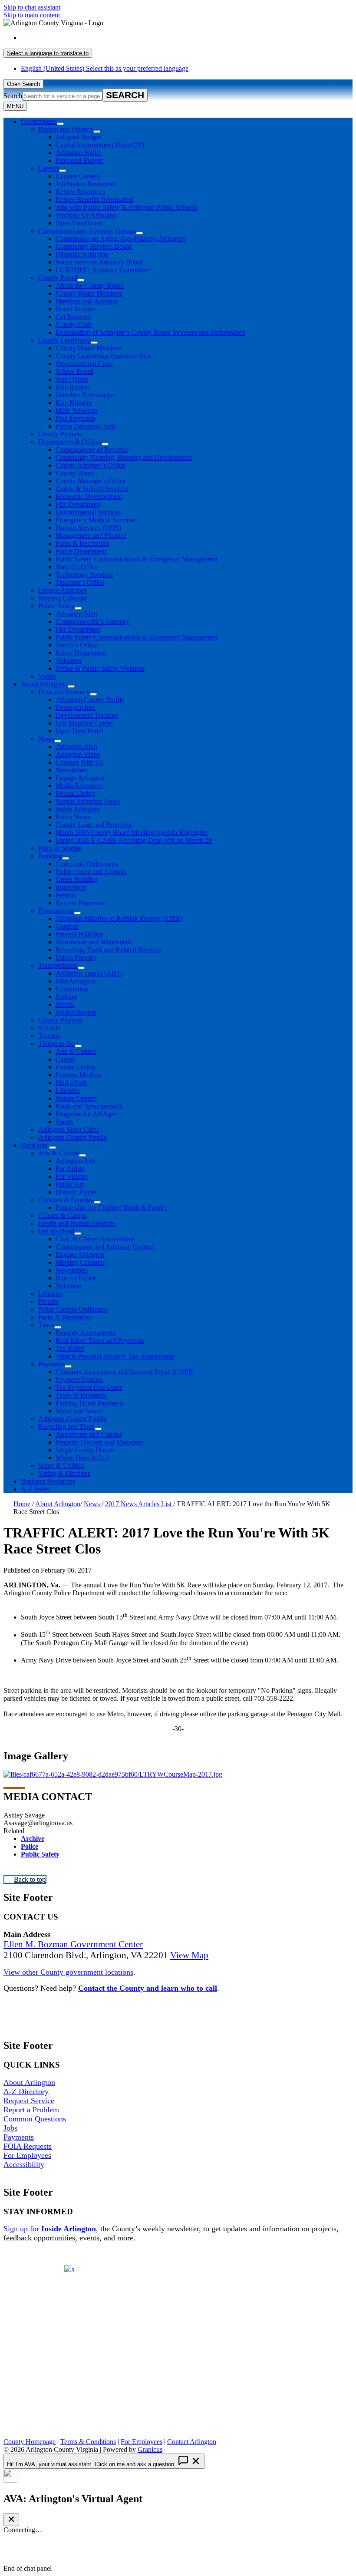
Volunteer (69, 661)
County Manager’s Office (91, 481)
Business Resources (48, 1481)
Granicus (150, 2449)
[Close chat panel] (11, 2520)
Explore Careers (78, 176)
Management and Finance (91, 536)
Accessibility (24, 2164)
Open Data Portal (79, 731)
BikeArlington (75, 981)
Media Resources (79, 786)
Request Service (29, 2101)
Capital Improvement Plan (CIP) (100, 145)
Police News (73, 817)
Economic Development (89, 496)
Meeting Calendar (63, 598)
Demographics (76, 707)
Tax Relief (70, 1348)
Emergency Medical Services (96, 520)
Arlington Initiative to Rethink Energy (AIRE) (119, 919)
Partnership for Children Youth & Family (111, 1208)
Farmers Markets (79, 1075)
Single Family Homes (85, 1450)
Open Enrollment (79, 223)
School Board (74, 371)
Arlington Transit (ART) (89, 973)
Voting (47, 676)
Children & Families (66, 1200)
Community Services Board (94, 246)
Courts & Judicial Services (92, 489)
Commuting (72, 989)
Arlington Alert (76, 614)
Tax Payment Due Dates (89, 1387)
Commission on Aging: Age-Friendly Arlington (120, 239)
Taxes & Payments (81, 1395)
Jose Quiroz (72, 379)
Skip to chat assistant (32, 7)
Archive (33, 1839)
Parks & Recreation (82, 543)
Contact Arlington (192, 2442)
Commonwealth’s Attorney (92, 622)
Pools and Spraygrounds (89, 1106)
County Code (74, 325)
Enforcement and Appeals (91, 872)
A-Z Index (35, 1489)
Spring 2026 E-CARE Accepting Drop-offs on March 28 (134, 840)
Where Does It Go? (82, 1458)
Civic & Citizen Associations (95, 1239)
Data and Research (64, 692)
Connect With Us (79, 762)
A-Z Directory (26, 2091)
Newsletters (72, 770)
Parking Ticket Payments (90, 1403)
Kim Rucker (73, 387)
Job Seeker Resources (86, 184)
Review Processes (80, 903)
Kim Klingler (74, 403)
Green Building (77, 879)
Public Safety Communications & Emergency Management (137, 559)
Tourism (49, 1036)
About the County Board (90, 285)
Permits (66, 895)
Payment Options (79, 1380)
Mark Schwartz (77, 411)
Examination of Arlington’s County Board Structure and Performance (150, 332)
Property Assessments (85, 1333)
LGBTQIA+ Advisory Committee (102, 270)
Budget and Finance (66, 129)
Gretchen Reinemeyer (86, 395)
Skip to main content (32, 15)
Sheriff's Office (76, 645)
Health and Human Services (77, 1223)
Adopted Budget (78, 137)
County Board (58, 278)
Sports (64, 1122)
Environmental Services (88, 512)
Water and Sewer (79, 1411)
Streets (65, 1004)
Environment (56, 911)
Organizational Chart (84, 364)
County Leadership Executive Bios (104, 356)
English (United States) (105, 38)
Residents (34, 1145)
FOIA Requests (28, 2146)
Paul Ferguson (75, 418)
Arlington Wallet (78, 153)
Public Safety (56, 606)
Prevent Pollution (79, 934)
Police (30, 1846)
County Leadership (64, 340)
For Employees (27, 2155)
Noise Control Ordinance (73, 1309)
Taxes (46, 1325)
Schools (49, 1028)
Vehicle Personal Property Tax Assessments (115, 1356)
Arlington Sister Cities (69, 1130)
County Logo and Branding (94, 825)
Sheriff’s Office (77, 567)
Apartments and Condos (89, 1434)
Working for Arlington (86, 215)
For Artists (70, 1169)
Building (50, 856)
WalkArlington (76, 1012)
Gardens (67, 926)
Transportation (58, 965)
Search (13, 96)
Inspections (71, 887)
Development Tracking (87, 715)
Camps (65, 1059)
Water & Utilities (61, 1466)
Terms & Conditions (88, 2442)
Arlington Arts (75, 1161)
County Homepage (30, 2442)
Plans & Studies (60, 848)
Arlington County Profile (90, 700)
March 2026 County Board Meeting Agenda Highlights (132, 833)
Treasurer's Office (80, 582)
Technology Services (84, 575)
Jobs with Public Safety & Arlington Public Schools (126, 207)
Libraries (68, 1090)
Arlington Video (78, 754)
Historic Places (76, 1192)
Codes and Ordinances (87, 864)
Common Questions (35, 2119)
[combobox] (48, 53)
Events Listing (75, 793)
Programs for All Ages (86, 1114)
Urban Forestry (76, 958)
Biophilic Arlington (82, 254)
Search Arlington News (88, 801)
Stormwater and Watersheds (94, 942)
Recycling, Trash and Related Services (108, 950)
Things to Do (56, 1044)
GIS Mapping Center (84, 723)
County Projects (60, 434)
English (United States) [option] (105, 68)
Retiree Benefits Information (94, 200)
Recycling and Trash (66, 1427)
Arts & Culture (76, 1051)
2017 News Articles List (139, 1504)
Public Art (69, 1184)
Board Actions (75, 309)
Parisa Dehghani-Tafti (86, 426)
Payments (51, 1364)
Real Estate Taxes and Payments (100, 1341)
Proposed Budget (79, 160)
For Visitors (72, 1176)
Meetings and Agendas (87, 301)
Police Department (81, 551)
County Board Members (89, 293)
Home (22, 1504)
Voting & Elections (64, 1473)
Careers (49, 168)
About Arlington (43, 684)
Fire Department (78, 504)
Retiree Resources (80, 192)
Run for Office (76, 1278)
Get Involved (74, 317)
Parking (66, 997)
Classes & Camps (62, 1215)
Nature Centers (76, 1098)
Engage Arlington (63, 590)
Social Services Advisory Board (99, 262)
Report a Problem (31, 2110)
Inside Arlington (78, 809)
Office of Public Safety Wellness (100, 668)
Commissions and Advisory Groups (87, 231)
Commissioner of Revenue (92, 450)
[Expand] (60, 124)
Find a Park (71, 1083)
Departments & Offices (70, 442)
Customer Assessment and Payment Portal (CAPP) (125, 1372)
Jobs (10, 2128)
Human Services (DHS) (88, 528)
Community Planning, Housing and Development (124, 457)
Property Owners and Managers (99, 1442)
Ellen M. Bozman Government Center (73, 1944)
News (46, 739)
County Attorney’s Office (90, 465)
